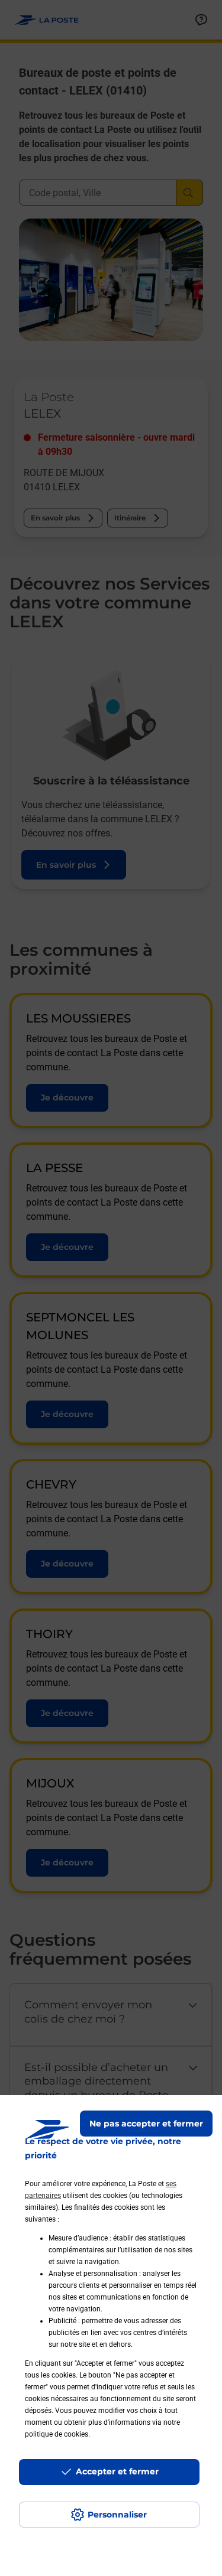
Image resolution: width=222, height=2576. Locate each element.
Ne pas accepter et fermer (146, 2124)
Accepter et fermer (117, 2471)
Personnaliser (117, 2515)
